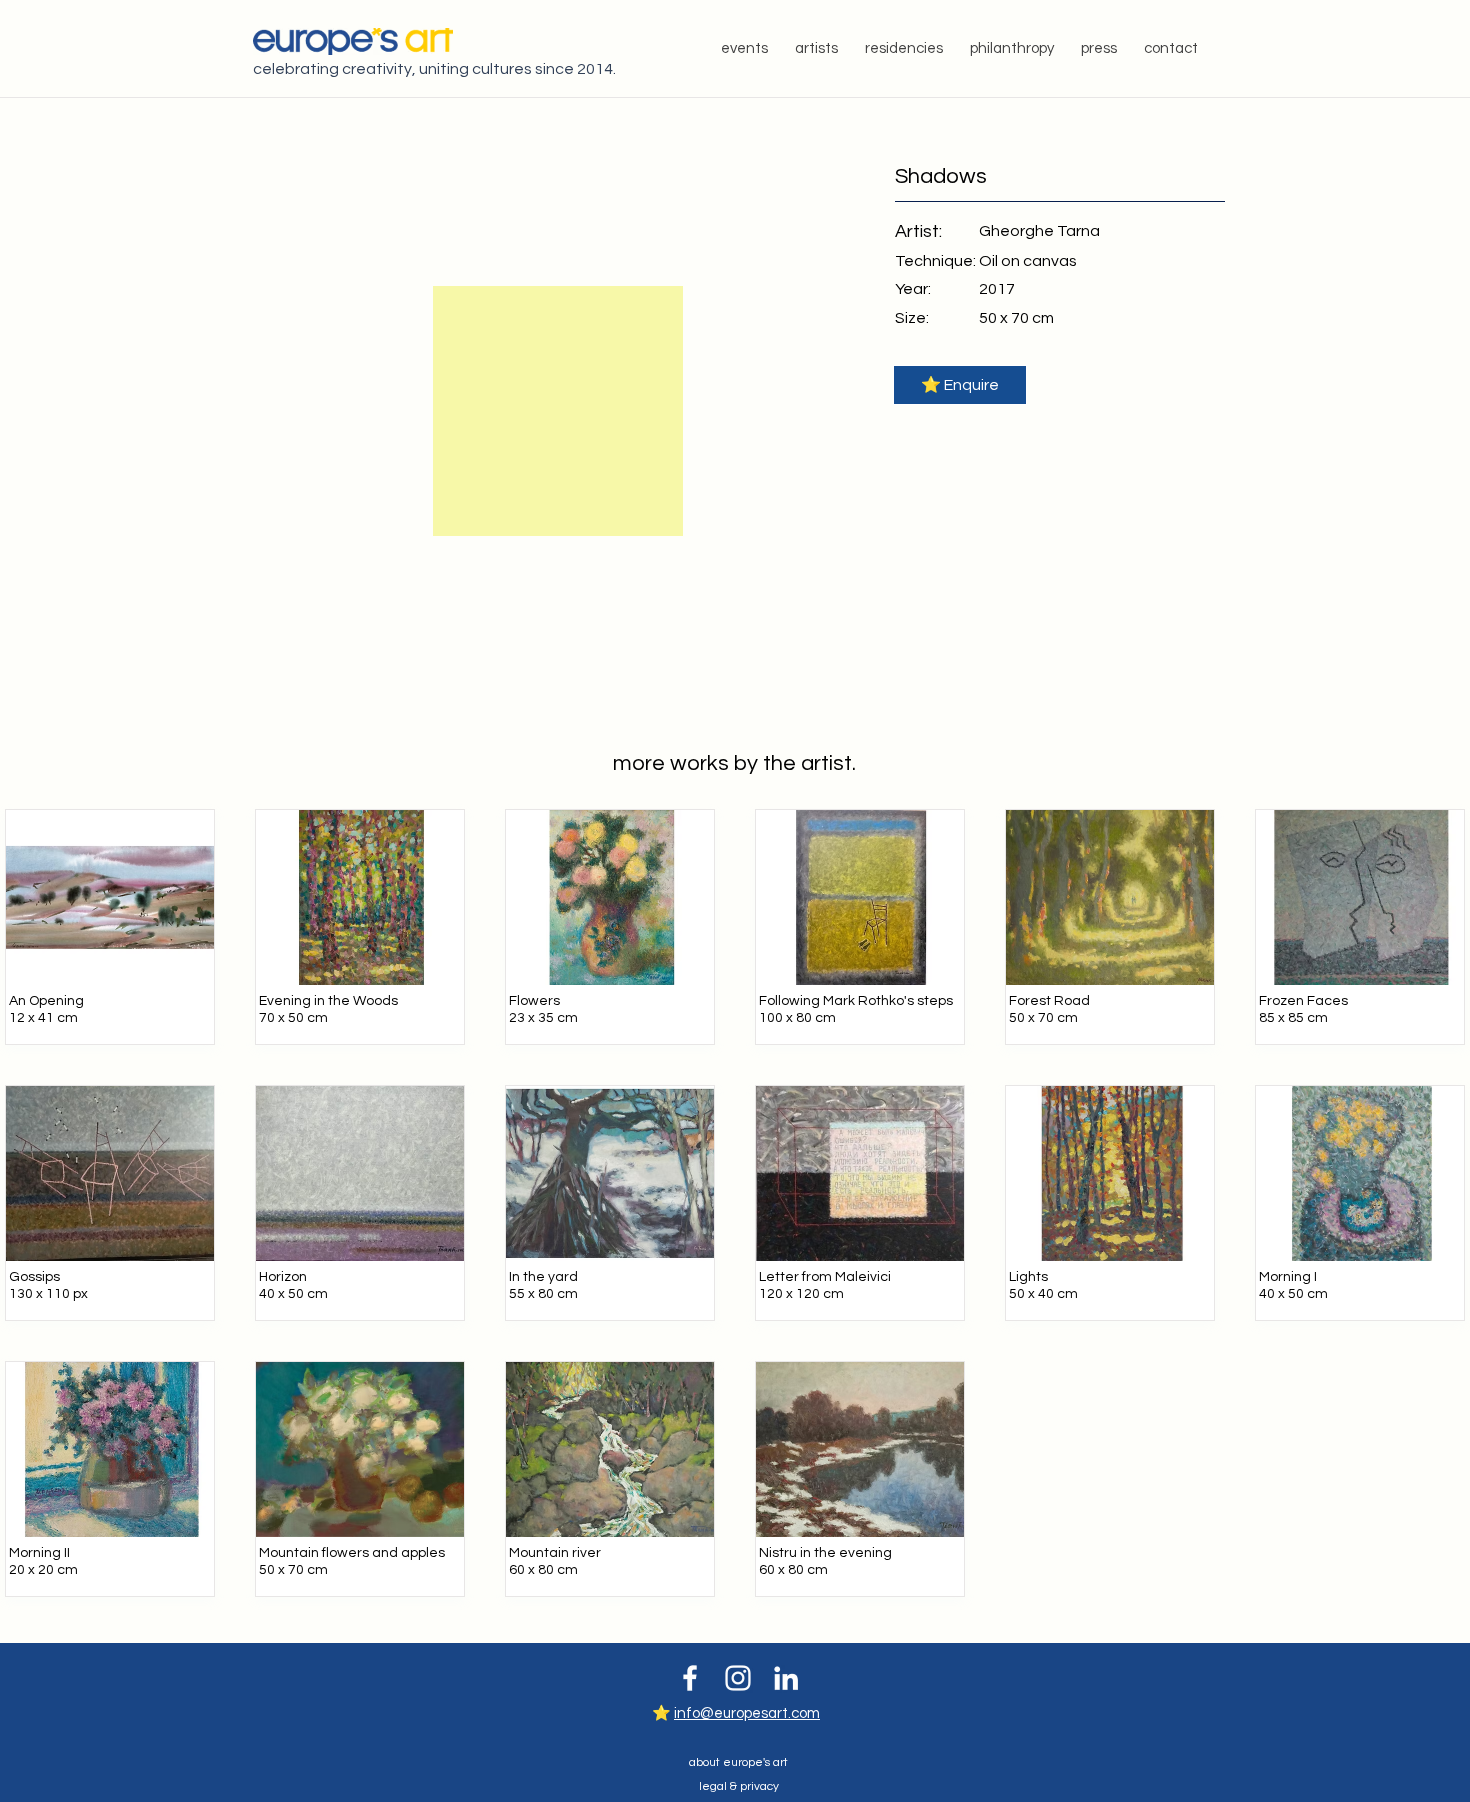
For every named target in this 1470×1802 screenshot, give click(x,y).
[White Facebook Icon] (690, 1678)
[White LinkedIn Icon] (786, 1678)
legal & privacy (739, 1786)
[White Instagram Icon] (738, 1678)
